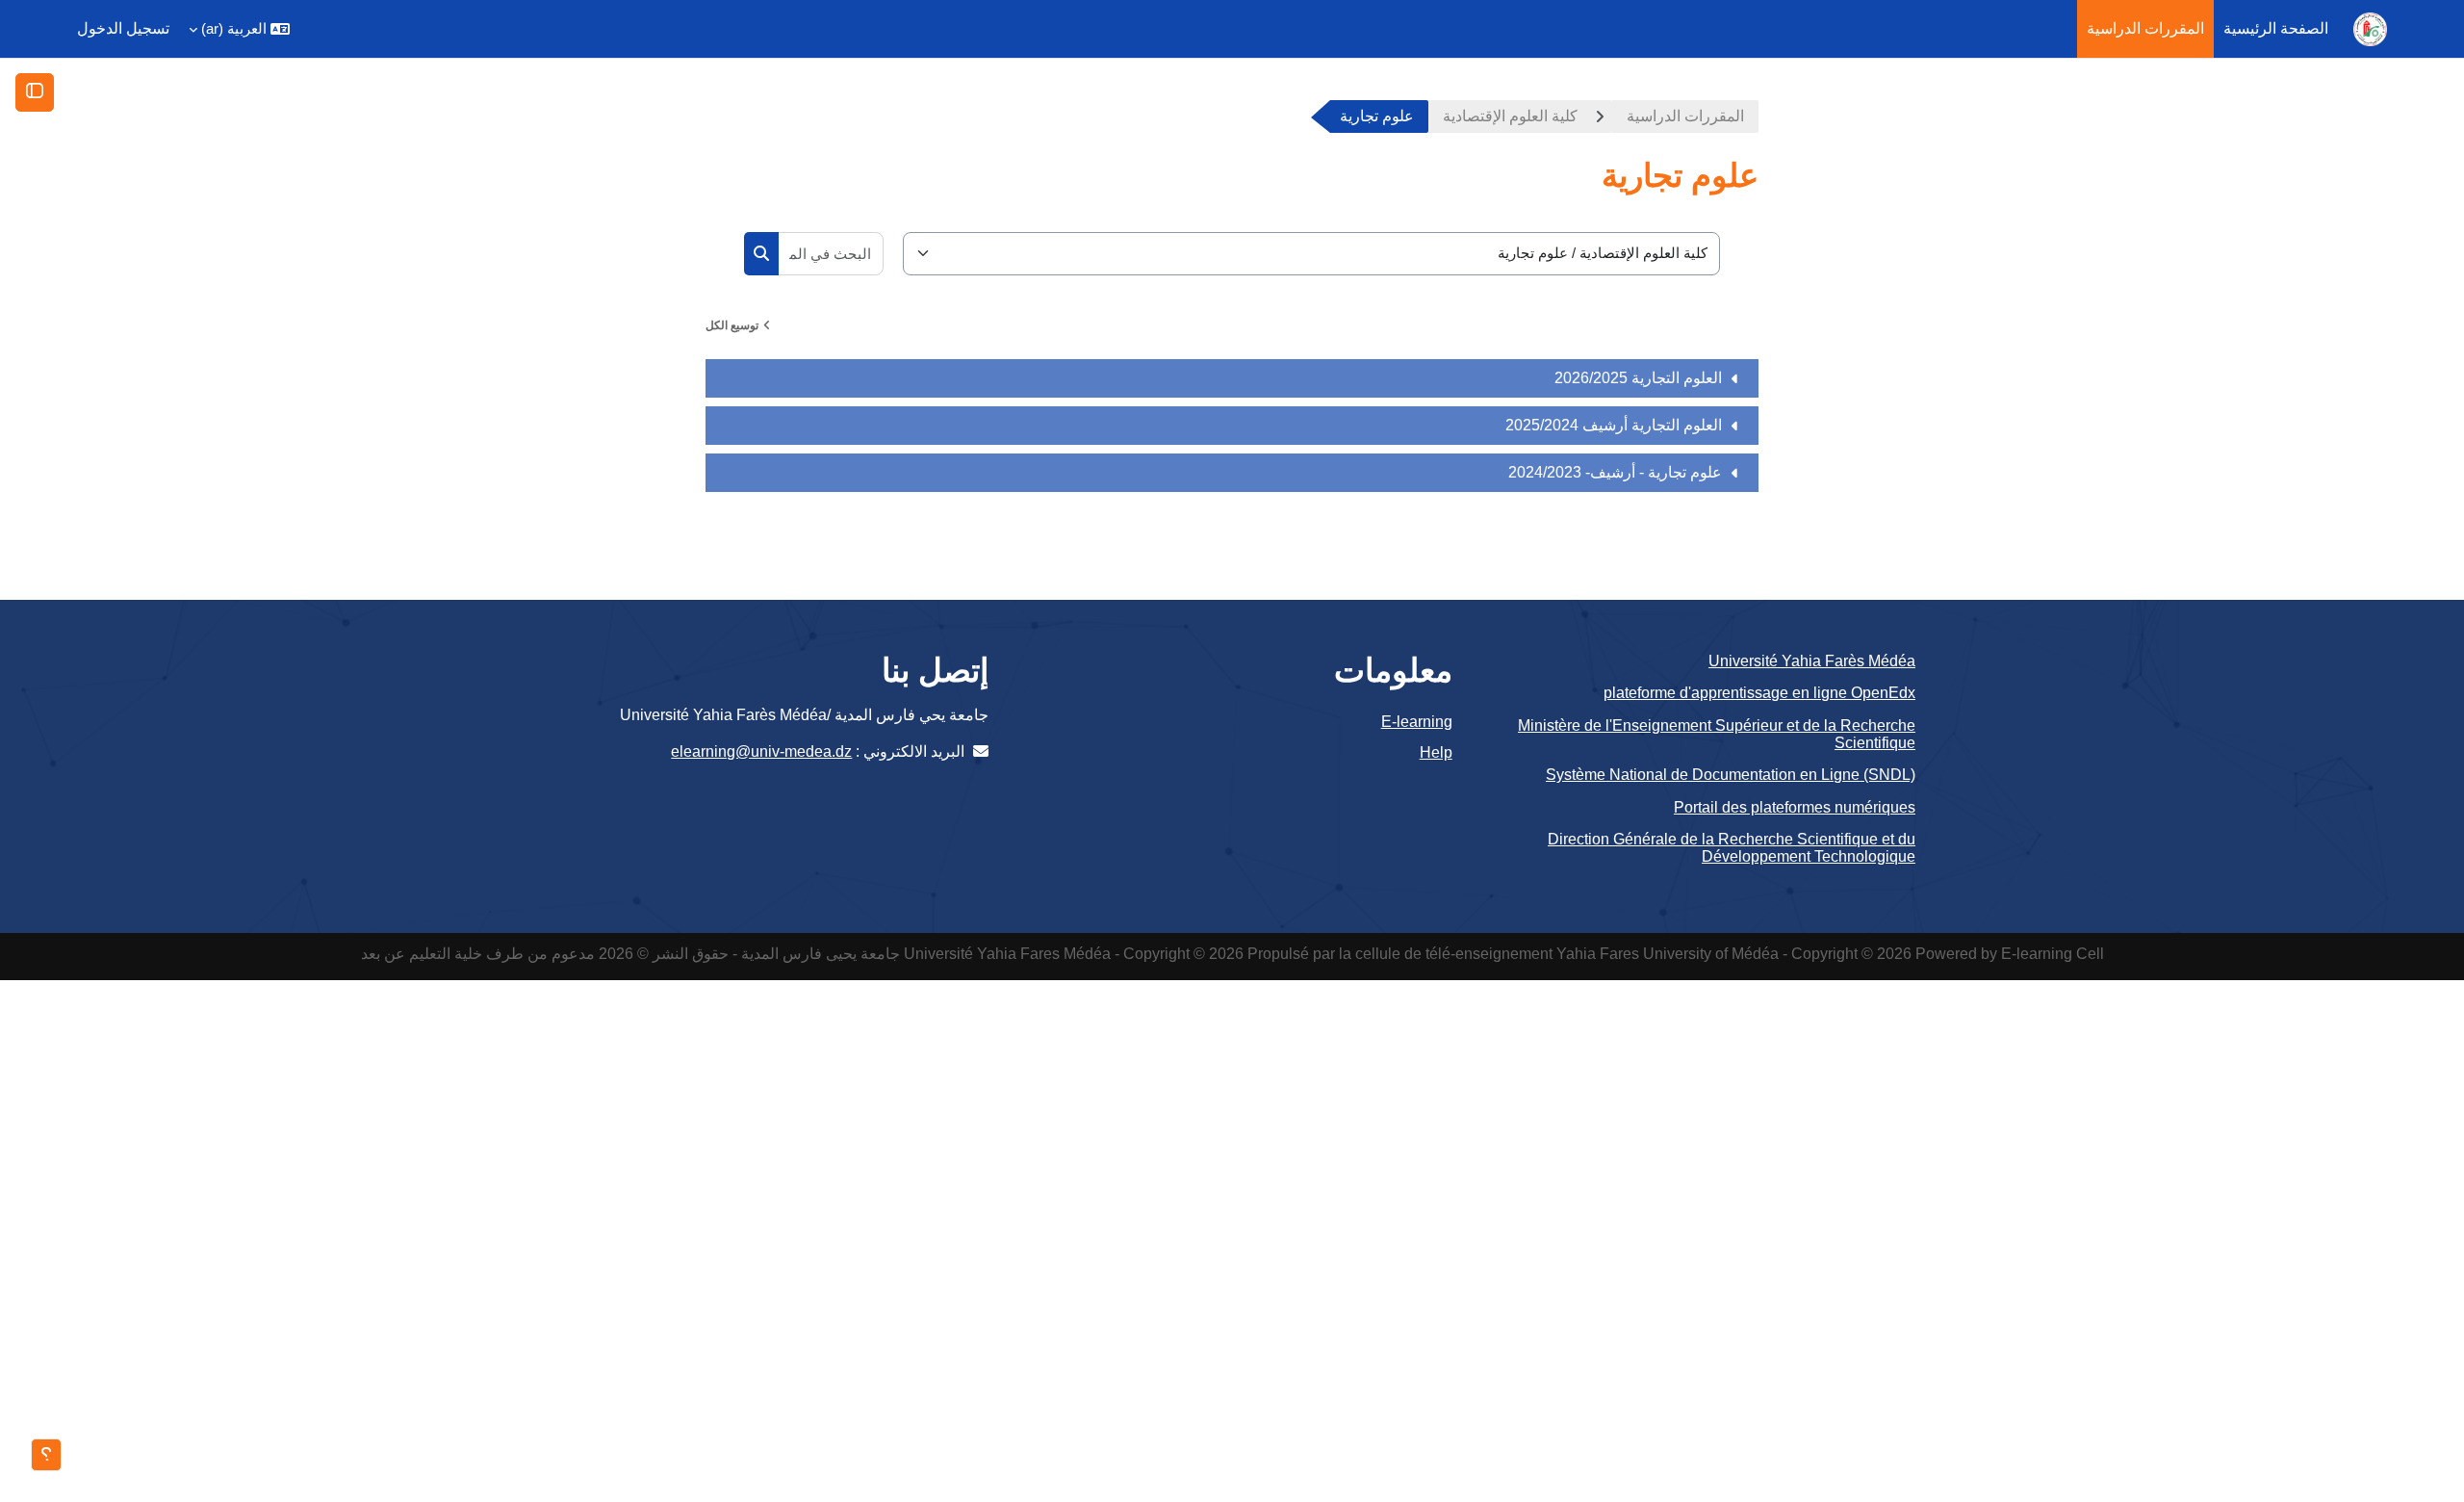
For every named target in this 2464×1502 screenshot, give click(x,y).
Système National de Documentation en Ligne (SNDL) (1731, 775)
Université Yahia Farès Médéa (1812, 661)
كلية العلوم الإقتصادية (1510, 116)
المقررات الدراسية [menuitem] (2145, 28)
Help (1436, 752)
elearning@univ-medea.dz (761, 751)
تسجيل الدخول (123, 28)
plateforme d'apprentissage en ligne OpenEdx (1759, 693)
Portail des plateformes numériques (1795, 807)
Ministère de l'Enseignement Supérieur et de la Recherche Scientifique (1717, 734)
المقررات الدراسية (1685, 116)
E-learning (1416, 722)
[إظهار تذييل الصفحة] (46, 1455)
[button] (239, 29)
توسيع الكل (732, 325)
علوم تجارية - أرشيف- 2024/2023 (1615, 472)
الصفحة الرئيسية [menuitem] (2276, 28)
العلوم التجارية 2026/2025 (1638, 378)
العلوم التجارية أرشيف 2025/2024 (1614, 425)
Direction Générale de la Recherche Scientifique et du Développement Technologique (1732, 848)
